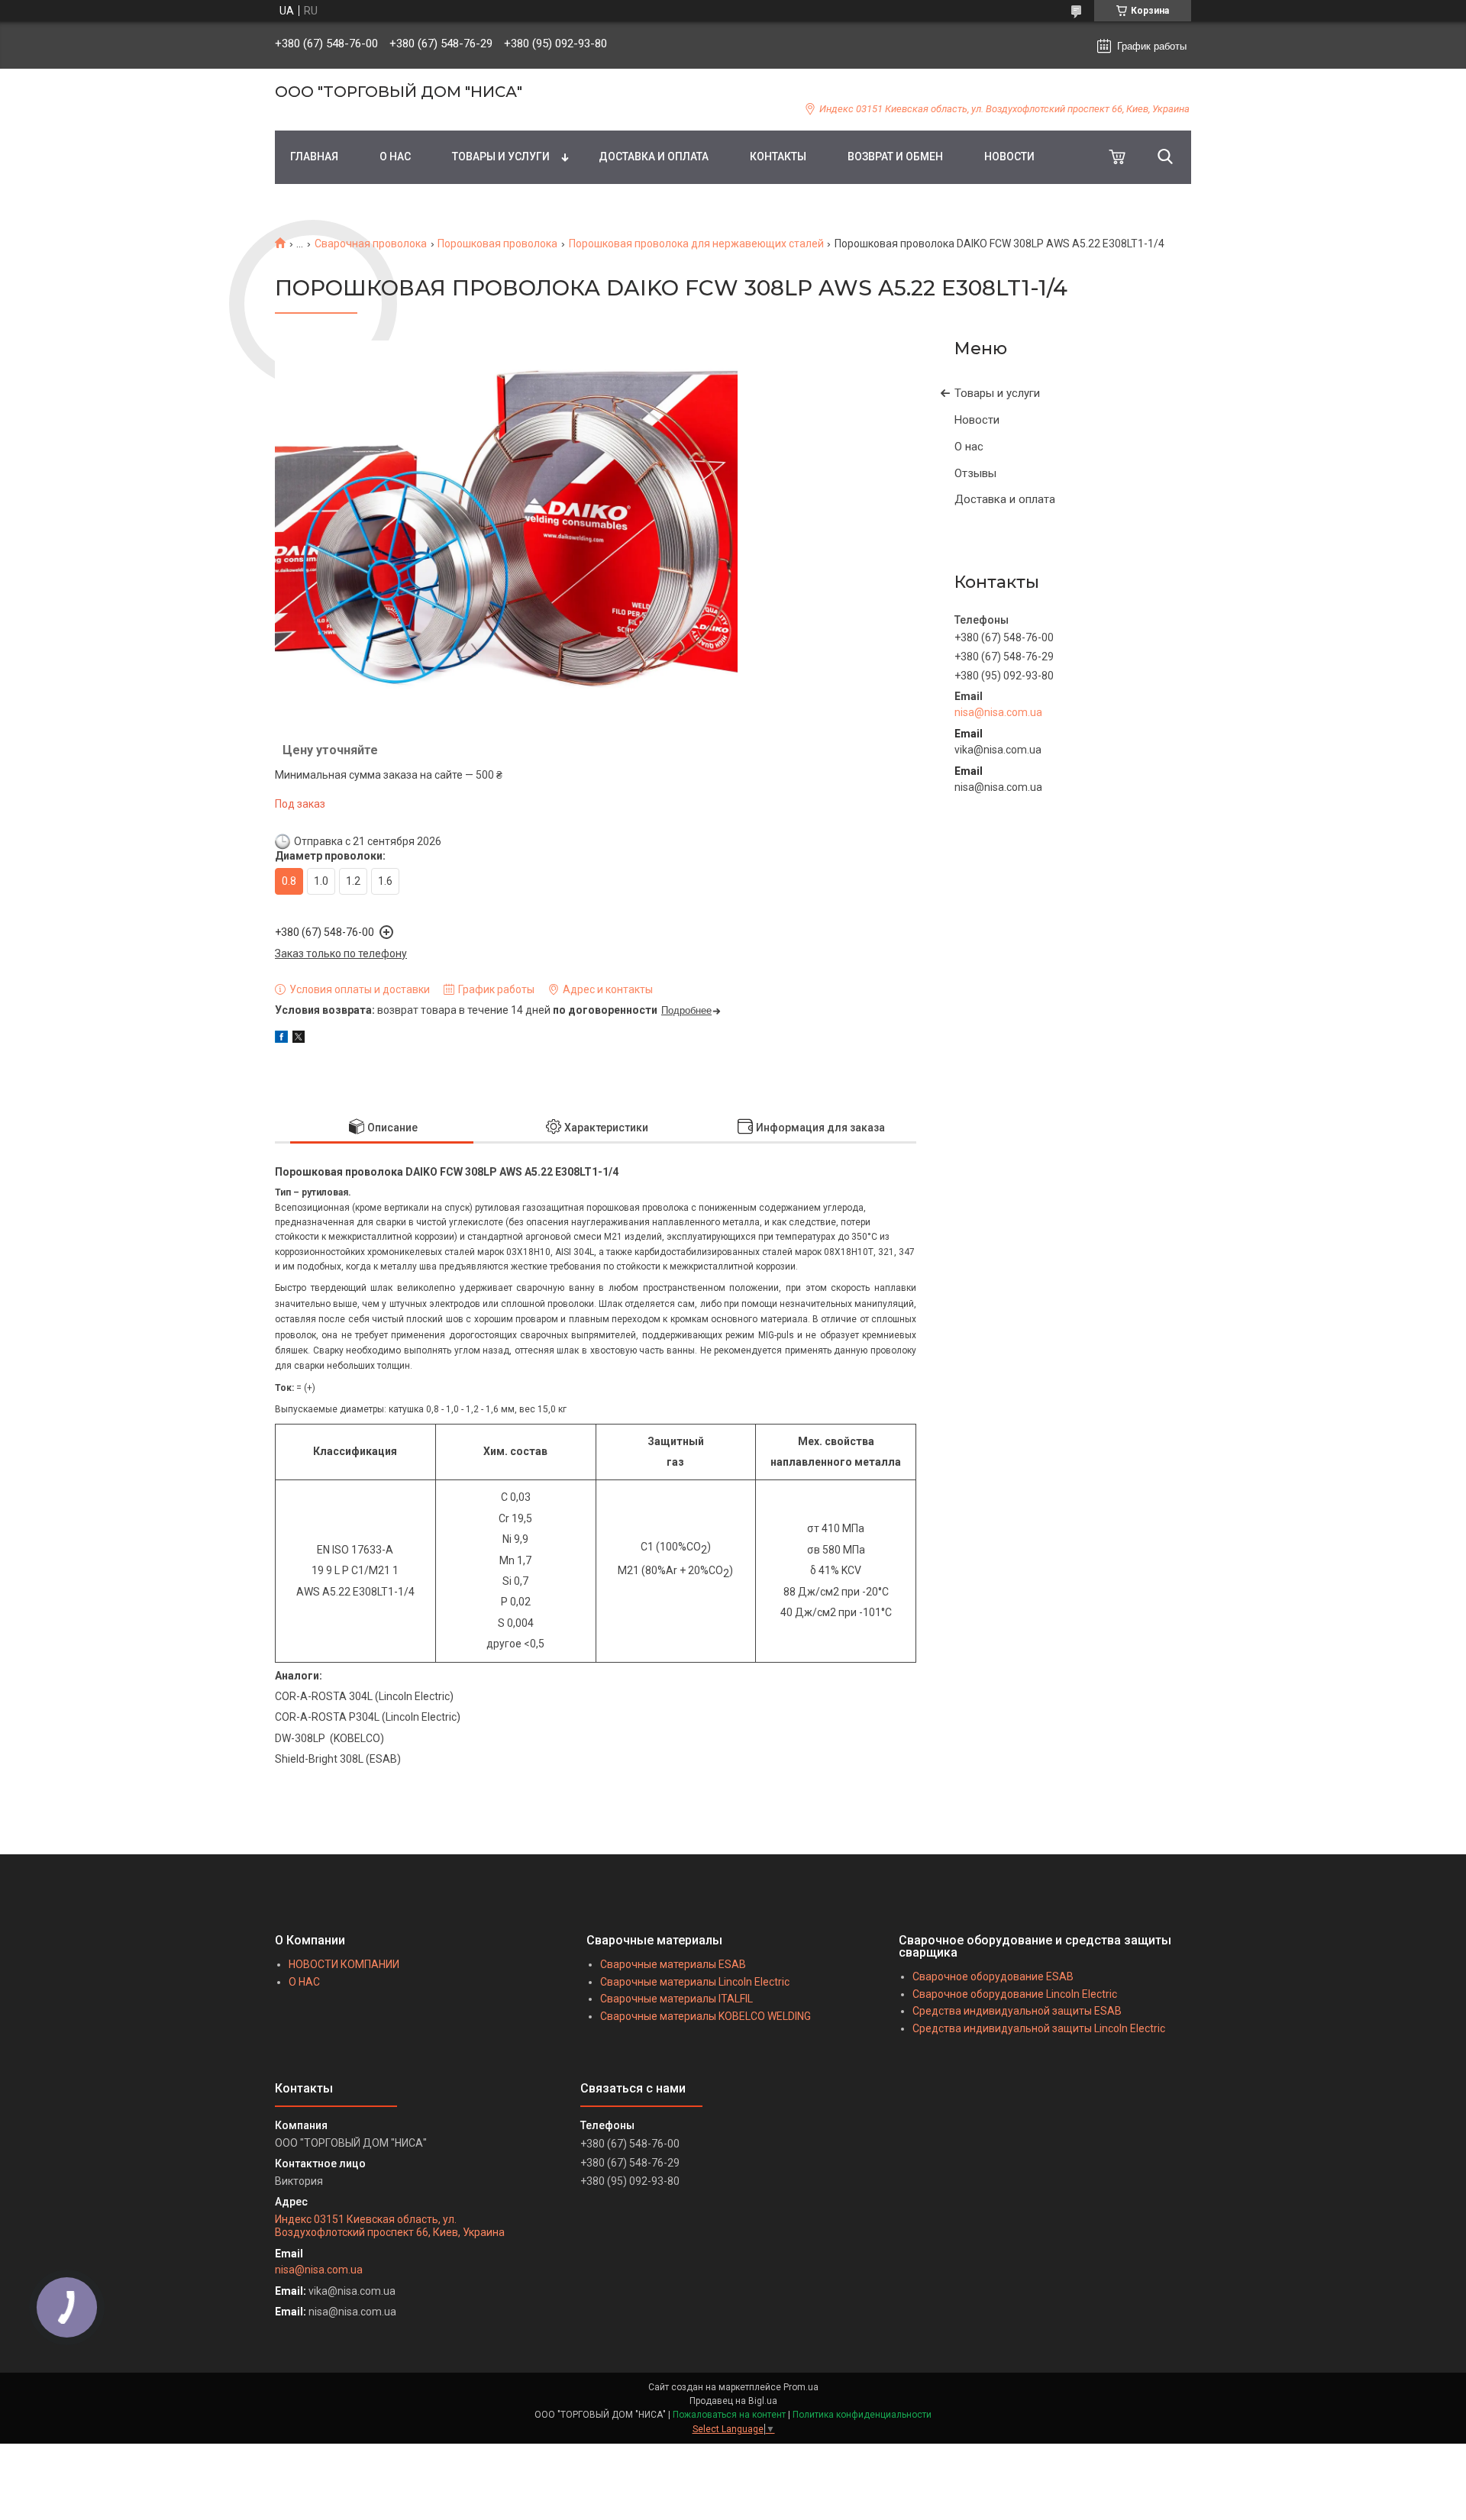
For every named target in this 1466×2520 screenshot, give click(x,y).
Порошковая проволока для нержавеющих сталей (696, 244)
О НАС (395, 156)
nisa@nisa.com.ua (998, 712)
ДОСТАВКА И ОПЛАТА (654, 156)
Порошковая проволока (497, 244)
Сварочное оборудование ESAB (993, 1976)
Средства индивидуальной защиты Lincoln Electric (1039, 2028)
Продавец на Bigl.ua (733, 2401)
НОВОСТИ (1009, 156)
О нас (969, 447)
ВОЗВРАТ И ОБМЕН (895, 156)
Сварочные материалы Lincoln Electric (695, 1982)
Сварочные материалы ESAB (673, 1964)
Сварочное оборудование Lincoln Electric (1015, 1994)
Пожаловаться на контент (729, 2415)
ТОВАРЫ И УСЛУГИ (501, 156)
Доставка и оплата (1005, 499)
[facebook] (281, 1039)
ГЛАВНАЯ (314, 156)
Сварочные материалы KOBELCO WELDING (706, 2016)
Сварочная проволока (371, 244)
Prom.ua (801, 2387)
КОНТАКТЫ (778, 156)
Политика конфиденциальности (862, 2415)
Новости (977, 420)
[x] (299, 1039)
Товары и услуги (997, 393)
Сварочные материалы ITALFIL (676, 1999)
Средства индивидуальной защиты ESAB (1017, 2011)
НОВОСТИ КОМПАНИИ (344, 1964)
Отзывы (975, 473)
